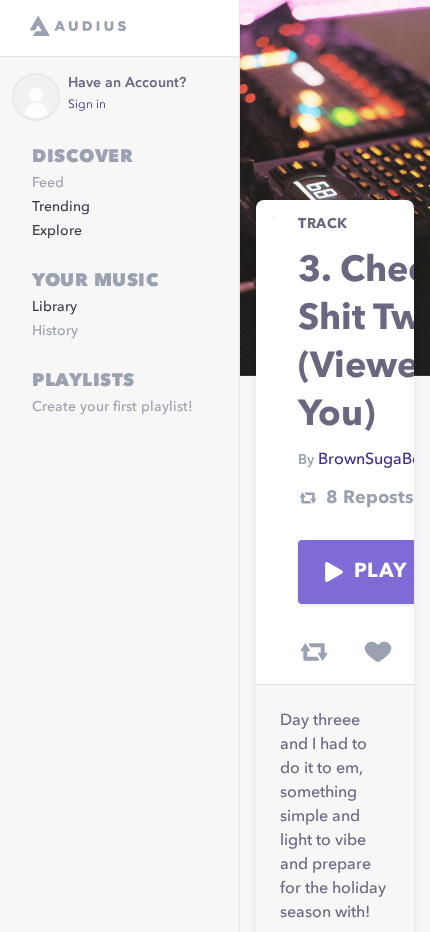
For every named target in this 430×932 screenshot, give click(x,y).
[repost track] (314, 652)
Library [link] (54, 307)
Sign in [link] (87, 105)
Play (380, 572)
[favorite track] (378, 652)
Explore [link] (57, 231)
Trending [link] (61, 207)
